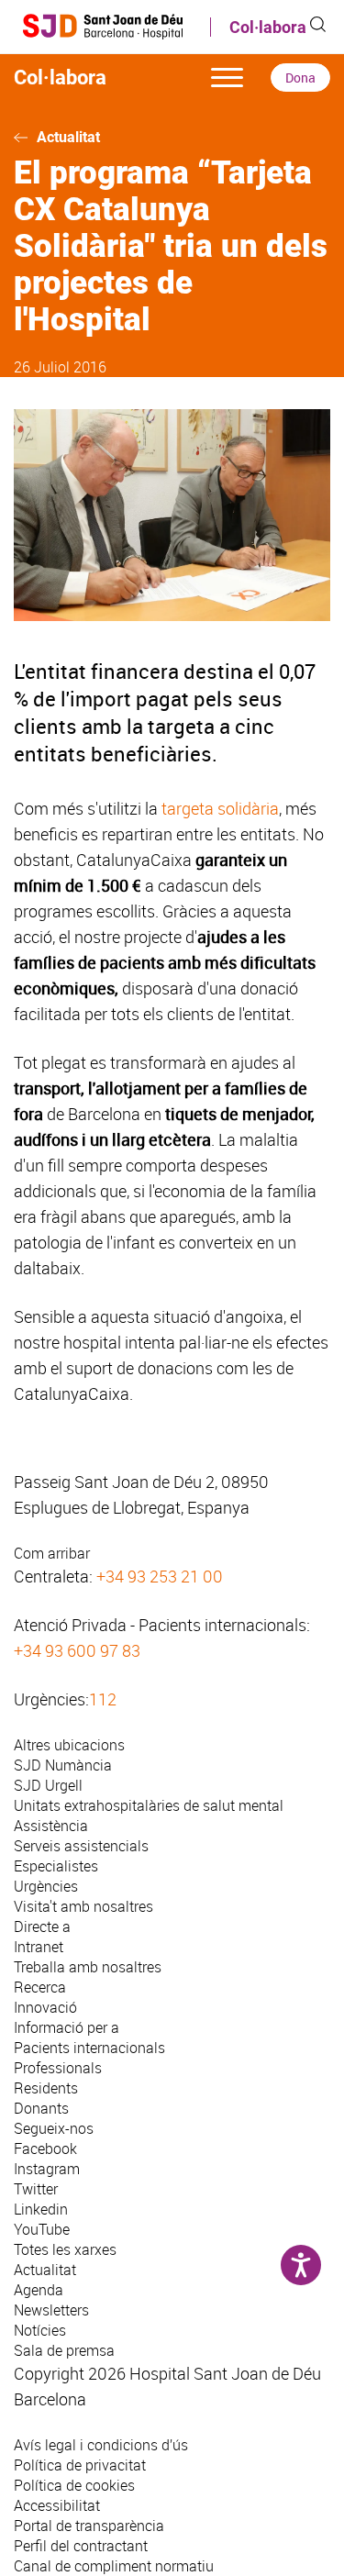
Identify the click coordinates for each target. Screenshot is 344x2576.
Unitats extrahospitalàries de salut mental (149, 1805)
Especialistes (56, 1866)
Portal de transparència (89, 2526)
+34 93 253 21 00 (160, 1576)
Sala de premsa (64, 2350)
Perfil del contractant (81, 2546)
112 (103, 1699)
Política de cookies (74, 2485)
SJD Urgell (48, 1785)
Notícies (40, 2330)
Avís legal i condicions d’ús (101, 2445)
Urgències (46, 1886)
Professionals (58, 2068)
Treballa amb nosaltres (88, 1967)
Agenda (39, 2290)
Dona (300, 78)
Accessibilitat (57, 2505)
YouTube (42, 2229)
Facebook (45, 2149)
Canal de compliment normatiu (114, 2566)
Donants (41, 2108)
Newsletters (51, 2310)
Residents (46, 2088)
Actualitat (68, 137)
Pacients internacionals (89, 2048)
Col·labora (268, 27)
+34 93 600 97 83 (77, 1650)
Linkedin (41, 2209)
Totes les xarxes (65, 2249)
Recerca (40, 1987)
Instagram (47, 2169)
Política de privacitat (80, 2465)
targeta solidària (220, 808)
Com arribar (52, 1553)
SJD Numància (63, 1765)
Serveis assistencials (81, 1846)
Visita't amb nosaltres (83, 1906)
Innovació (45, 2007)
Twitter (36, 2189)
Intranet (39, 1947)
